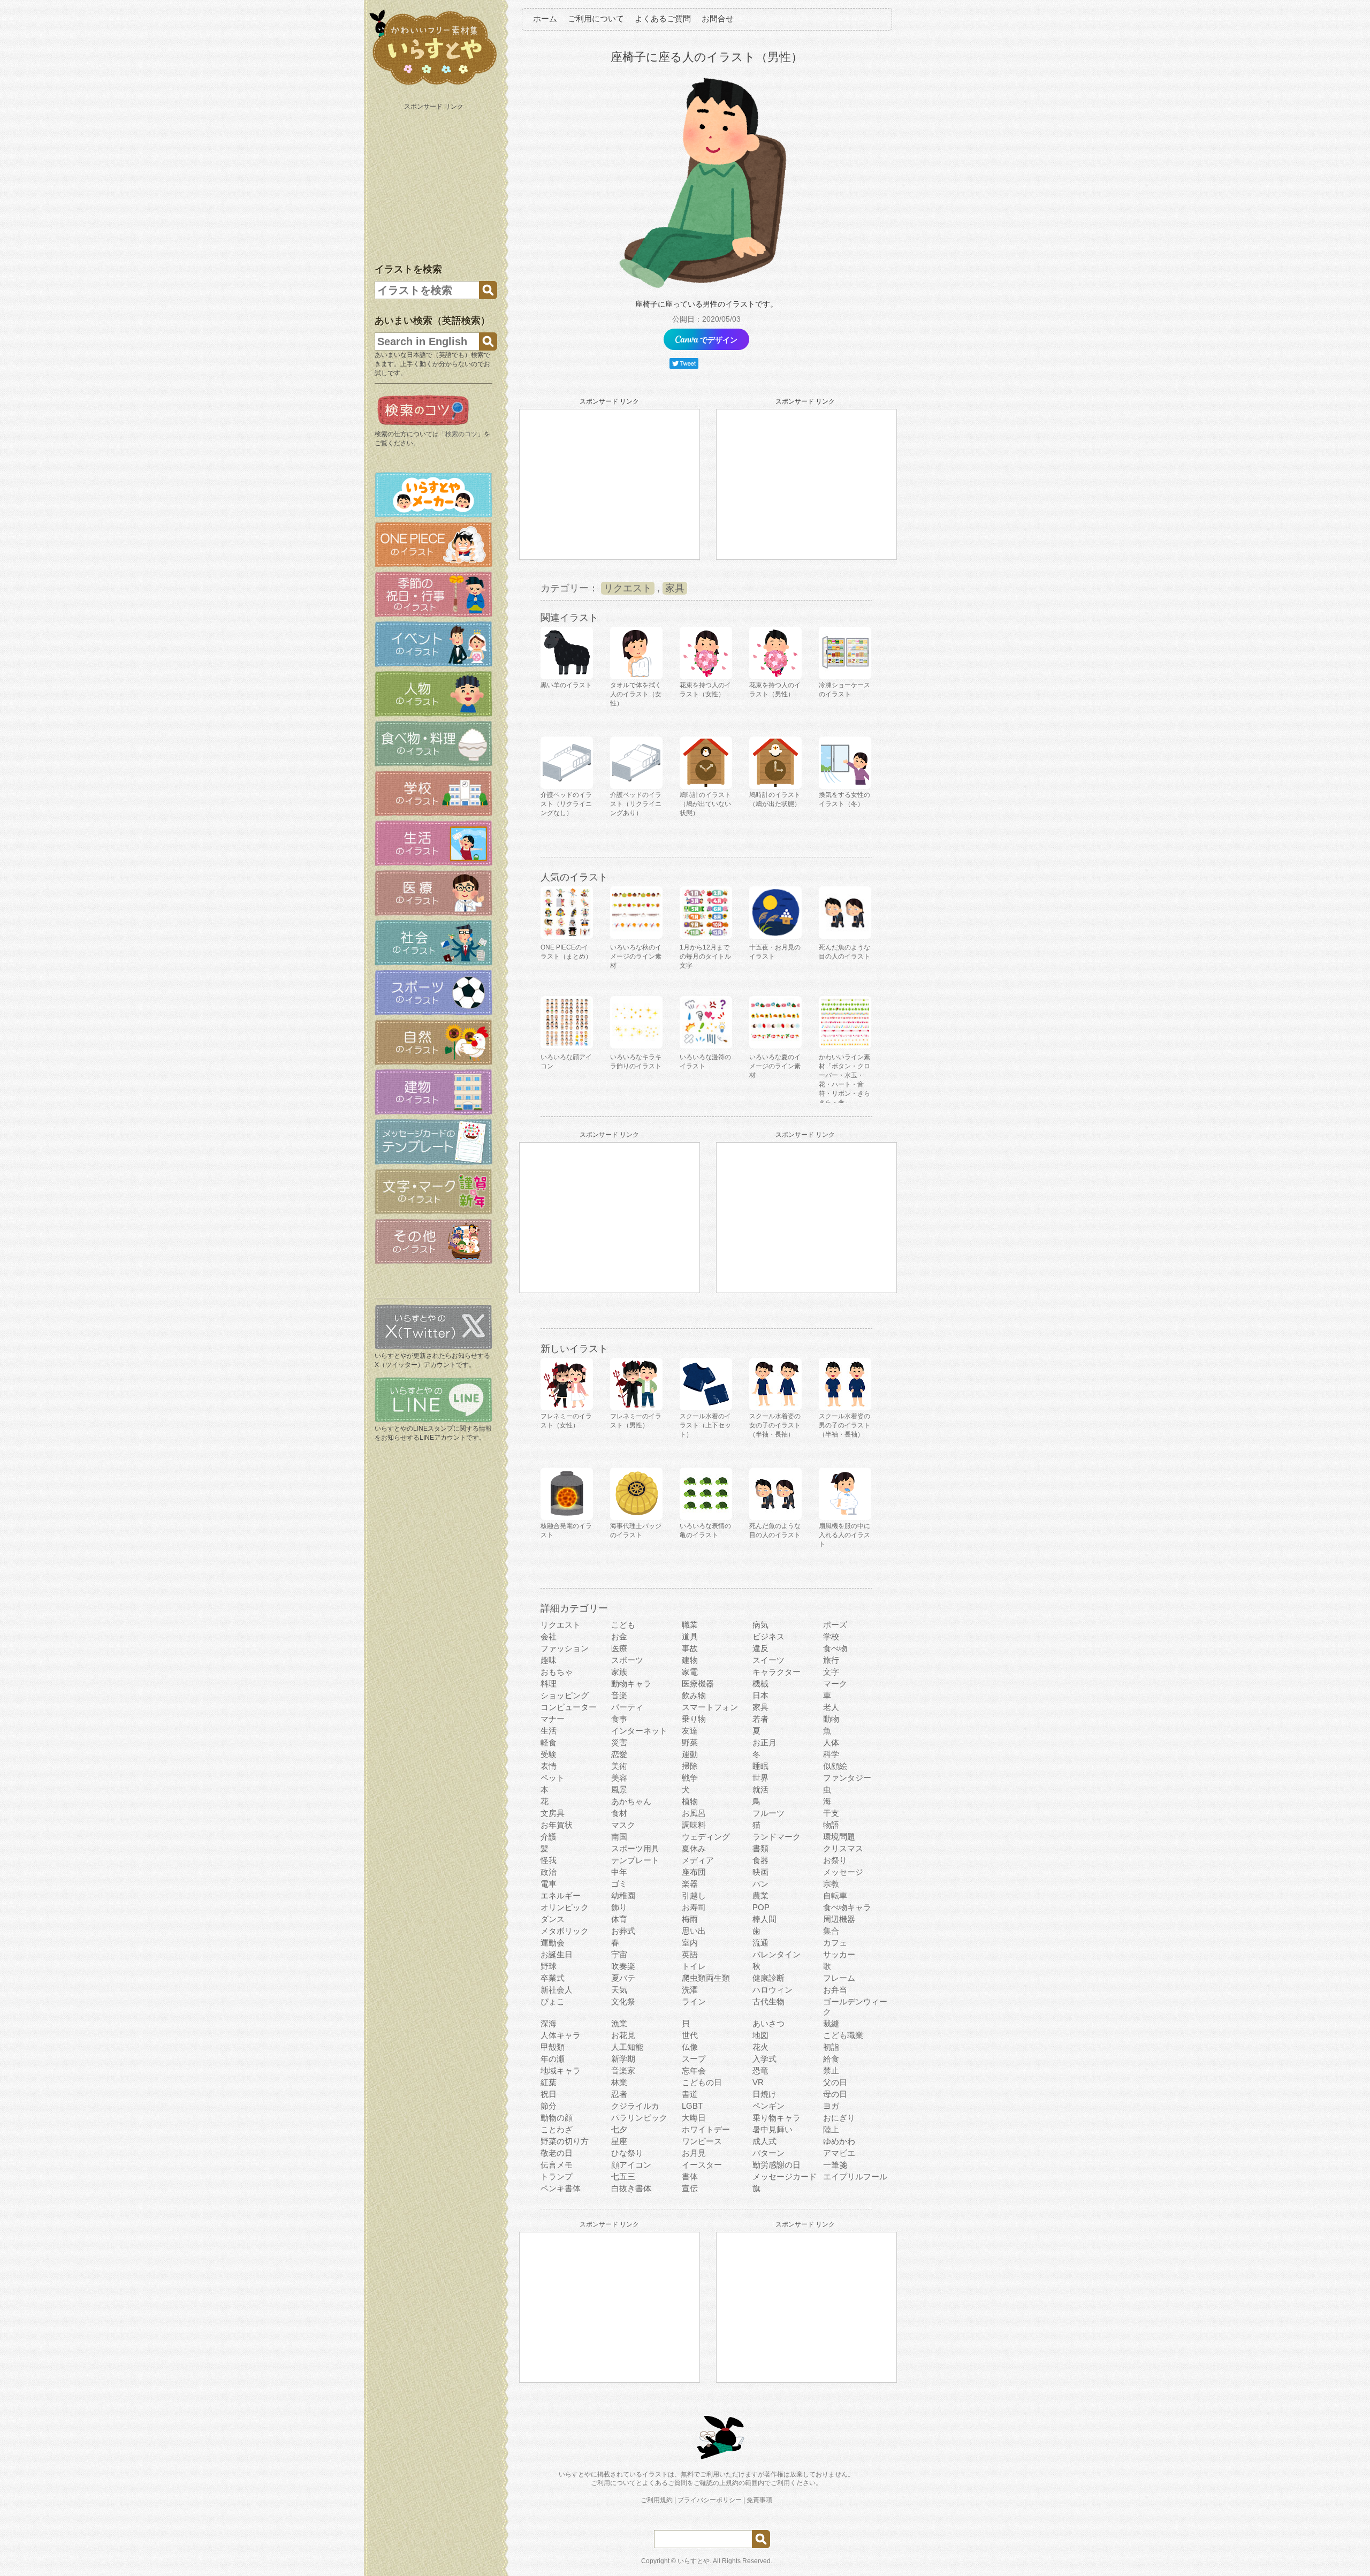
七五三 (623, 2176)
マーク (835, 1684)
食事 (619, 1719)
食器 (760, 1860)
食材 (619, 1813)
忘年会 (694, 2070)
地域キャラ (561, 2070)
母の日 (835, 2094)
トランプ (557, 2176)
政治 (549, 1872)
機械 (760, 1684)
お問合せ (718, 18)
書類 (760, 1848)
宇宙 (619, 1954)
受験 (549, 1754)
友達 (690, 1731)
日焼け (764, 2094)
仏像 (690, 2047)
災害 (619, 1742)
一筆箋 (835, 2165)
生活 (549, 1731)
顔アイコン (631, 2165)
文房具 (553, 1813)
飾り (619, 1907)
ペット (553, 1778)
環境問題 (839, 1837)
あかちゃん (631, 1801)
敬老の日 (557, 2153)
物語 (831, 1825)
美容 (619, 1778)
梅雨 (690, 1919)
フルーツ (768, 1813)
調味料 (694, 1825)
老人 (831, 1707)
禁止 (831, 2070)
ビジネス (768, 1636)
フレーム (839, 1978)
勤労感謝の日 (777, 2165)
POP (761, 1907)
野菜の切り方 (565, 2141)
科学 (831, 1754)
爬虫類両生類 (706, 1978)
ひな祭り (627, 2153)
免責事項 (759, 2500)
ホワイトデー (706, 2129)
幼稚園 (623, 1895)
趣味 (549, 1660)
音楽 (619, 1695)
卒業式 (553, 1978)
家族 (619, 1672)
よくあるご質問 (663, 18)
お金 (619, 1636)
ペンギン (768, 2106)
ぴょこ (553, 2001)
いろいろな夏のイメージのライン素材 (775, 1066)
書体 (690, 2176)
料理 (549, 1684)
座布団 (694, 1872)
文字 (831, 1672)
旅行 (831, 1660)
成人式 (764, 2141)
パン (760, 1884)
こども (623, 1625)
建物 (690, 1660)
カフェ (835, 1943)
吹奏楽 (623, 1966)
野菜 (690, 1742)
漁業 (619, 2023)
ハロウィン (772, 1990)
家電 (690, 1672)
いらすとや (694, 2561)
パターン (768, 2153)
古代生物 (768, 2001)
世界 (760, 1778)
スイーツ (768, 1660)
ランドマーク (777, 1837)
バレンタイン (777, 1954)
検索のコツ (461, 434)
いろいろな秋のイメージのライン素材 (636, 956)
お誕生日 (557, 1954)
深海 (549, 2023)
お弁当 (835, 1990)
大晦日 (694, 2118)
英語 (690, 1954)
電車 (549, 1884)
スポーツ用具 (635, 1848)
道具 (690, 1636)
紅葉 (549, 2082)
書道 (690, 2094)
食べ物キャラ (847, 1907)
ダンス (553, 1919)
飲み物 (694, 1695)
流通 (760, 1943)
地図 (760, 2035)
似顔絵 (835, 1766)
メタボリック (565, 1931)
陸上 (831, 2129)
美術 (619, 1766)
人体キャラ (561, 2035)
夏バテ (623, 1978)
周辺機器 (839, 1919)
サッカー (839, 1954)
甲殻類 (553, 2047)
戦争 (690, 1778)
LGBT (692, 2106)
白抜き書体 (631, 2188)
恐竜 (760, 2070)
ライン (694, 2001)
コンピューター (569, 1707)
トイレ (694, 1966)
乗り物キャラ (777, 2118)
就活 (760, 1789)
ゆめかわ (839, 2141)
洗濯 (690, 1990)
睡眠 (760, 1766)
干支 (831, 1813)
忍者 (619, 2094)
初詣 (831, 2047)
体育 (619, 1919)
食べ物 (835, 1648)
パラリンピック (639, 2118)
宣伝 (690, 2188)
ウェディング (706, 1837)
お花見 (623, 2035)
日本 (760, 1695)
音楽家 (623, 2070)
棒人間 (764, 1919)
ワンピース (702, 2141)
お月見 (694, 2153)
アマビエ (839, 2153)
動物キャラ (631, 1684)
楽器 (690, 1884)
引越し (694, 1895)
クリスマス (843, 1848)
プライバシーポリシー (710, 2500)
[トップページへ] (433, 85)
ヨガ (831, 2106)
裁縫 (831, 2023)
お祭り (835, 1860)
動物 (831, 1719)
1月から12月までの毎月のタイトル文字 (705, 956)
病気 (760, 1625)
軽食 (549, 1742)
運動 (690, 1754)
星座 (619, 2141)
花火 (760, 2047)
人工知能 (627, 2047)
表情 (549, 1766)
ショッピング (565, 1695)
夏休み (694, 1848)
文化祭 (623, 2001)
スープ (694, 2059)
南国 (619, 1837)
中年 (619, 1872)
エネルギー (561, 1895)
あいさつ (768, 2023)
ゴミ (619, 1884)
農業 (760, 1895)
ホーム (545, 18)
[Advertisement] (435, 181)
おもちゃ (557, 1672)
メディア (698, 1860)
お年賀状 (557, 1825)
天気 (619, 1990)
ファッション (565, 1648)
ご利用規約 (657, 2500)
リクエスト (628, 588)
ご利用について (596, 18)
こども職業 (843, 2035)
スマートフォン (710, 1707)
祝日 (549, 2094)
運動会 (553, 1943)
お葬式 (623, 1931)
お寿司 (694, 1907)
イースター (702, 2165)
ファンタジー (847, 1778)
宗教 (831, 1884)
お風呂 (694, 1813)
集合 (831, 1931)
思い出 (694, 1931)
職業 (690, 1625)
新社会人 (557, 1990)
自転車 (835, 1895)
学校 (831, 1636)
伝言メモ (557, 2165)
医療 (619, 1648)
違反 (760, 1648)
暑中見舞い (772, 2129)
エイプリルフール (855, 2176)
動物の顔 (557, 2118)
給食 (831, 2059)
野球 (549, 1966)
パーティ (627, 1707)
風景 (619, 1789)
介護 (549, 1837)
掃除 (690, 1766)
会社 (549, 1636)
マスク (623, 1825)
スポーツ (627, 1660)
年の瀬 (553, 2059)
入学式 (764, 2059)
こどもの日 (702, 2082)
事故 (690, 1648)
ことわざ (557, 2129)
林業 (619, 2082)
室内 (690, 1943)
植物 (690, 1801)
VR (758, 2082)
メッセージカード (785, 2176)
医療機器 (698, 1684)
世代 (690, 2035)
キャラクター (777, 1672)
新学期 (623, 2059)
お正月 (764, 1742)
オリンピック (565, 1907)
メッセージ (843, 1872)
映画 (760, 1872)
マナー (553, 1719)
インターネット (639, 1731)
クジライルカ (635, 2106)
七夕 (619, 2129)
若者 (760, 1719)
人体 (831, 1742)
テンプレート (635, 1860)
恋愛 (619, 1754)
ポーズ (835, 1625)
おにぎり (839, 2118)
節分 (549, 2106)
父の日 (835, 2082)
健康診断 (768, 1978)
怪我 (549, 1860)
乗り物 (694, 1719)
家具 (675, 588)
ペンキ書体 (561, 2188)
